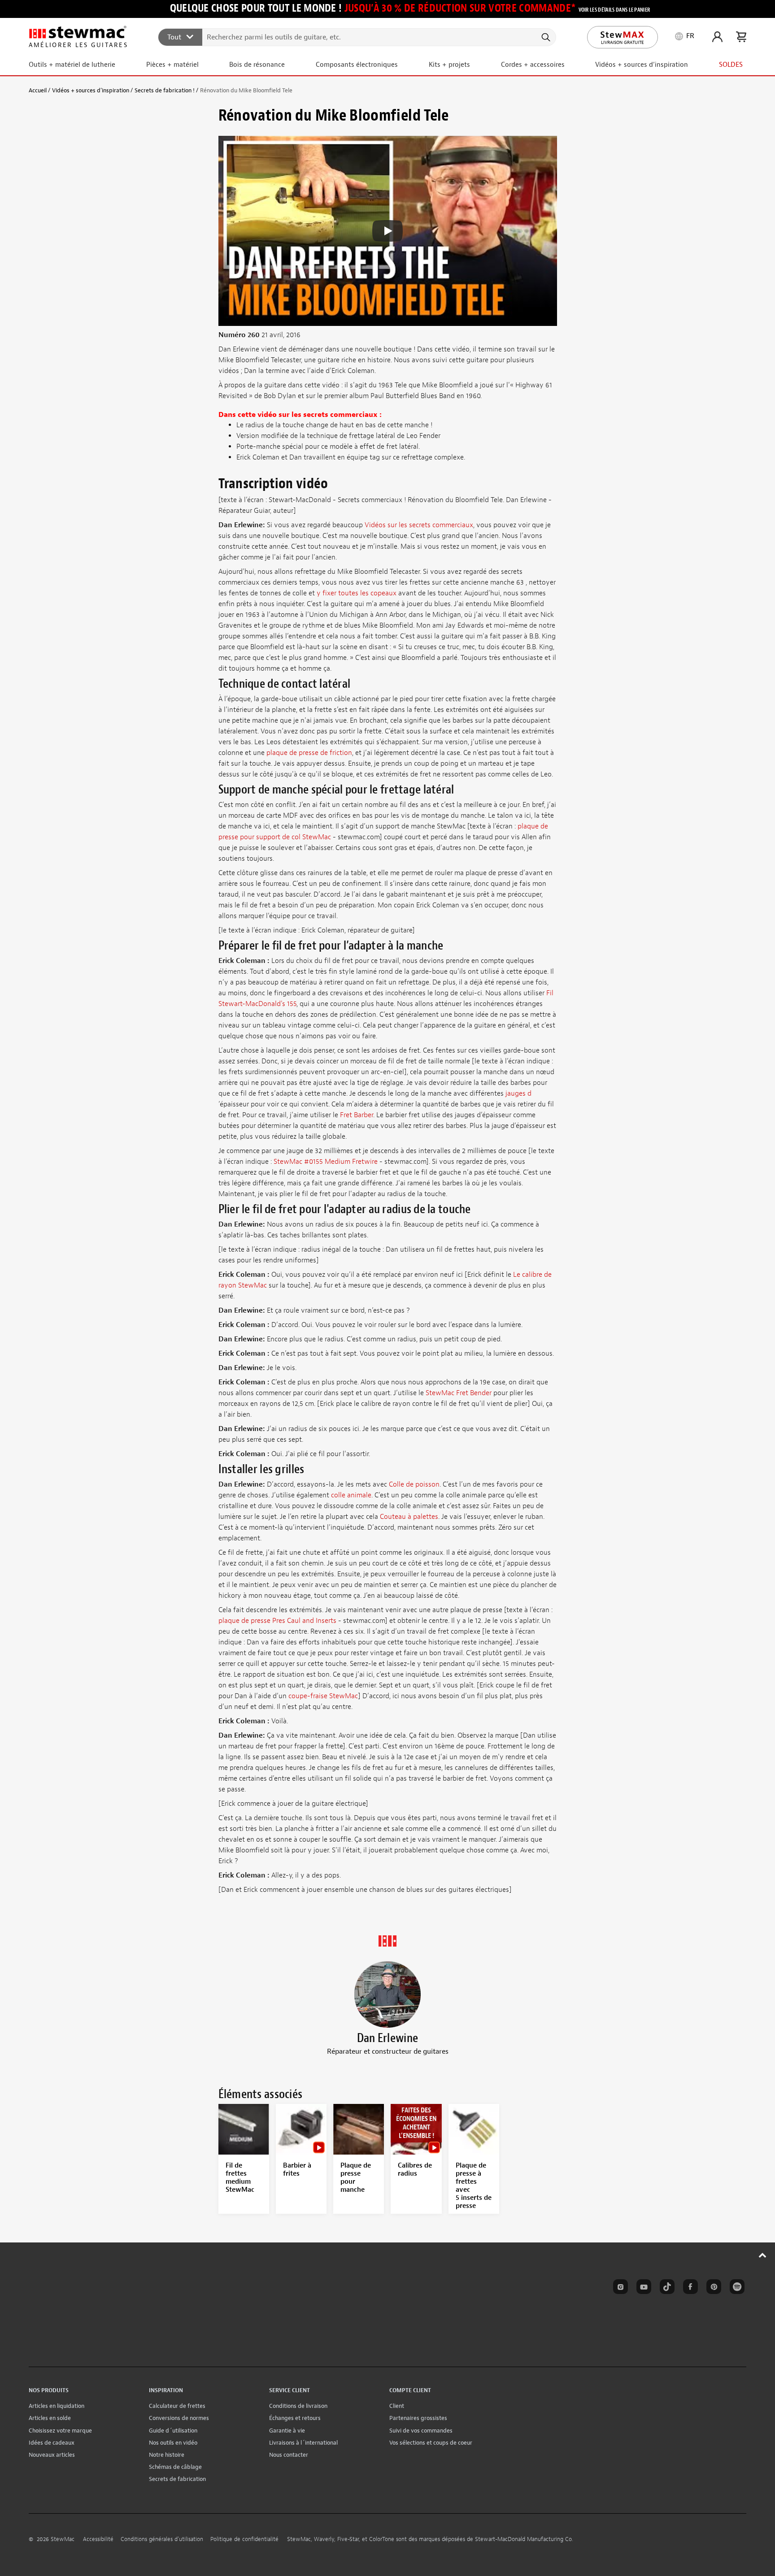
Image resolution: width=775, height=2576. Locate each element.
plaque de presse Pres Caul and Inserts (277, 1621)
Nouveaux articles (52, 2455)
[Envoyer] (545, 37)
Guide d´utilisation (173, 2431)
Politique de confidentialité (244, 2539)
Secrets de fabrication (177, 2479)
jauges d (518, 1093)
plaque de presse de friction (309, 753)
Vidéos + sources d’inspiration (91, 90)
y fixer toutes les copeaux (357, 593)
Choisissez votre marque (60, 2431)
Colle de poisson (414, 1484)
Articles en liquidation (57, 2406)
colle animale (351, 1495)
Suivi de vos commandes (421, 2431)
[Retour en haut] (763, 2255)
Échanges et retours (295, 2418)
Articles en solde (50, 2418)
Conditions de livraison (298, 2406)
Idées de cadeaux (52, 2443)
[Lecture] (387, 231)
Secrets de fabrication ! (165, 90)
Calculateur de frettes (177, 2406)
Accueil (38, 90)
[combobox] (357, 37)
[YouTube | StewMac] (642, 2288)
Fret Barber (357, 1115)
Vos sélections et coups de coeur (431, 2443)
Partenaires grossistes (418, 2418)
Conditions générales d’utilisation (162, 2539)
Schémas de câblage (175, 2467)
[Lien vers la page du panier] (741, 37)
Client (397, 2406)
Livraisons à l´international (303, 2443)
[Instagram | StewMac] (619, 2288)
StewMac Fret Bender (459, 1393)
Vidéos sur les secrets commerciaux (419, 525)
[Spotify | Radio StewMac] (736, 2288)
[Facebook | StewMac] (689, 2288)
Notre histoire (167, 2455)
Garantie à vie (287, 2431)
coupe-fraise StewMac (323, 1696)
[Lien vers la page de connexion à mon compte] (717, 37)
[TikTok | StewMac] (666, 2288)
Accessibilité (98, 2539)
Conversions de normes (179, 2418)
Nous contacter (289, 2455)
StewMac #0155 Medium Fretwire (326, 1162)
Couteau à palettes (409, 1517)
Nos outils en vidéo (173, 2443)
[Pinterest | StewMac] (712, 2288)
